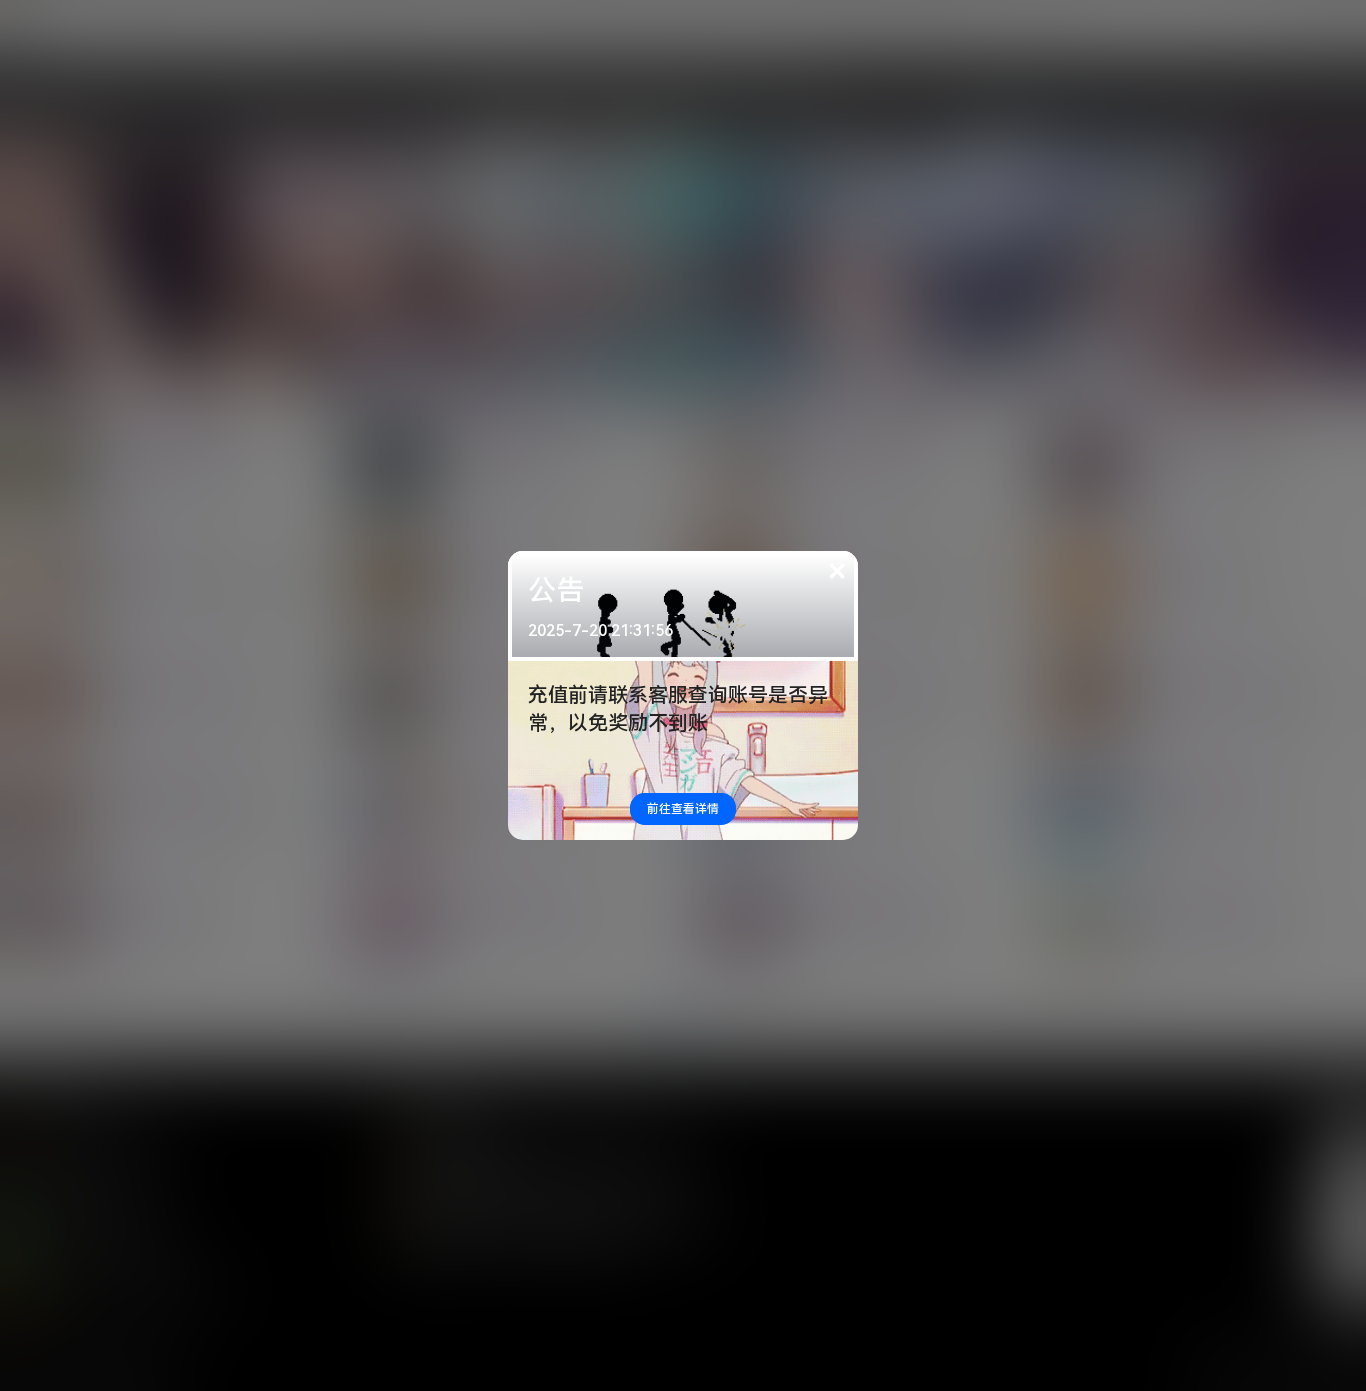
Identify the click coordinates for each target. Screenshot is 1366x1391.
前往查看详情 (683, 809)
